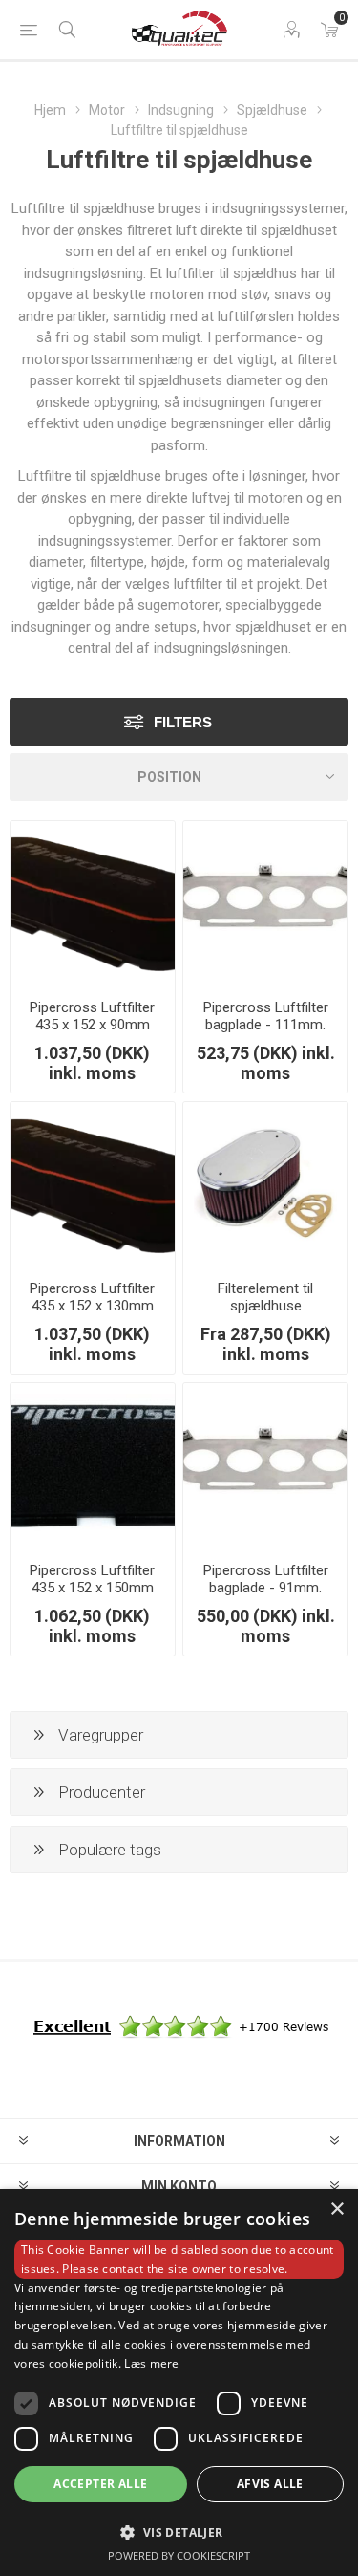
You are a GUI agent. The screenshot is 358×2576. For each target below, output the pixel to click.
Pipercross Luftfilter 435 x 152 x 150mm (92, 1579)
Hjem (50, 110)
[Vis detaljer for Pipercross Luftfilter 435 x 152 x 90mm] (93, 903)
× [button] (337, 2209)
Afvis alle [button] (270, 2484)
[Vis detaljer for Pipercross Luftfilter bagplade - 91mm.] (265, 1465)
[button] (179, 2532)
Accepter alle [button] (100, 2484)
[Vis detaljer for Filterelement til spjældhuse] (265, 1184)
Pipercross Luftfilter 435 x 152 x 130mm (92, 1297)
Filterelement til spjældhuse (265, 1297)
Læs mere (151, 2363)
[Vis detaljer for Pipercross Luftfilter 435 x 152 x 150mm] (93, 1465)
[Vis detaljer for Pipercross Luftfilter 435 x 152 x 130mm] (93, 1184)
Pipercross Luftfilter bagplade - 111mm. (266, 1016)
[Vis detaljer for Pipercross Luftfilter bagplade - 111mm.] (265, 903)
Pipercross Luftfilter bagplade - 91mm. (266, 1579)
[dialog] (179, 2382)
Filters (183, 722)
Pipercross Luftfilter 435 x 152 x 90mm (92, 1016)
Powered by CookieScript (179, 2555)
